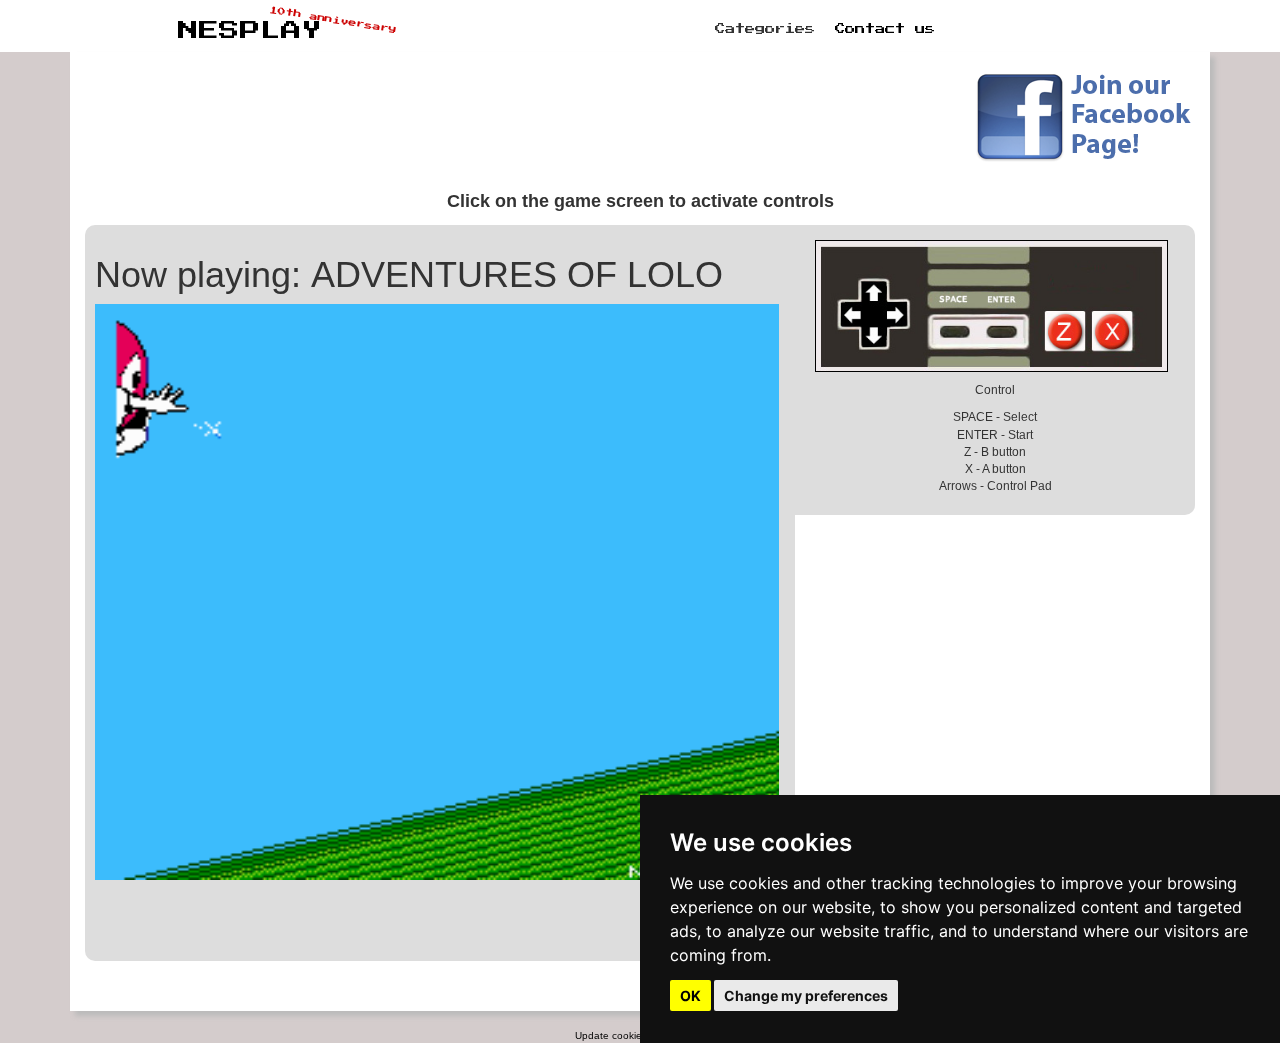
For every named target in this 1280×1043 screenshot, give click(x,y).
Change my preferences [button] (806, 995)
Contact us (885, 29)
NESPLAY (250, 31)
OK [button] (690, 995)
